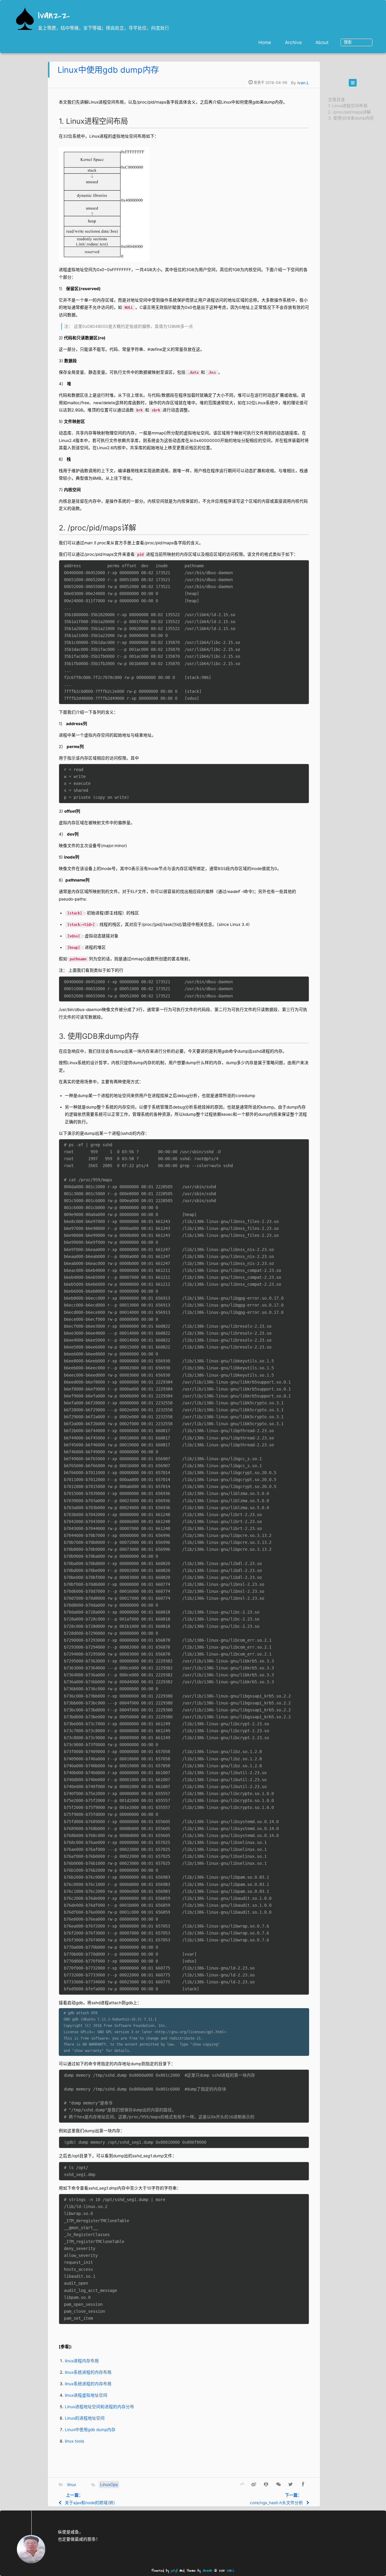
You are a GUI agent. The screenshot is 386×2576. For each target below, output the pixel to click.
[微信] (278, 2484)
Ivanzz (54, 16)
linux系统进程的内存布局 (88, 2372)
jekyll (174, 2571)
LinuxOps (109, 2485)
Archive (293, 42)
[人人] (266, 2484)
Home (265, 42)
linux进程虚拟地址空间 (86, 2395)
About (322, 42)
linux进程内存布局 (82, 2361)
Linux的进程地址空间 (85, 2418)
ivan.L (303, 83)
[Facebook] (303, 2484)
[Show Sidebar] (353, 83)
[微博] (254, 2484)
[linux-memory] (104, 203)
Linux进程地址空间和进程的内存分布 (100, 2407)
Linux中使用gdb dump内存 (108, 70)
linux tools (74, 2441)
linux (72, 2485)
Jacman (207, 2571)
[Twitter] (291, 2484)
